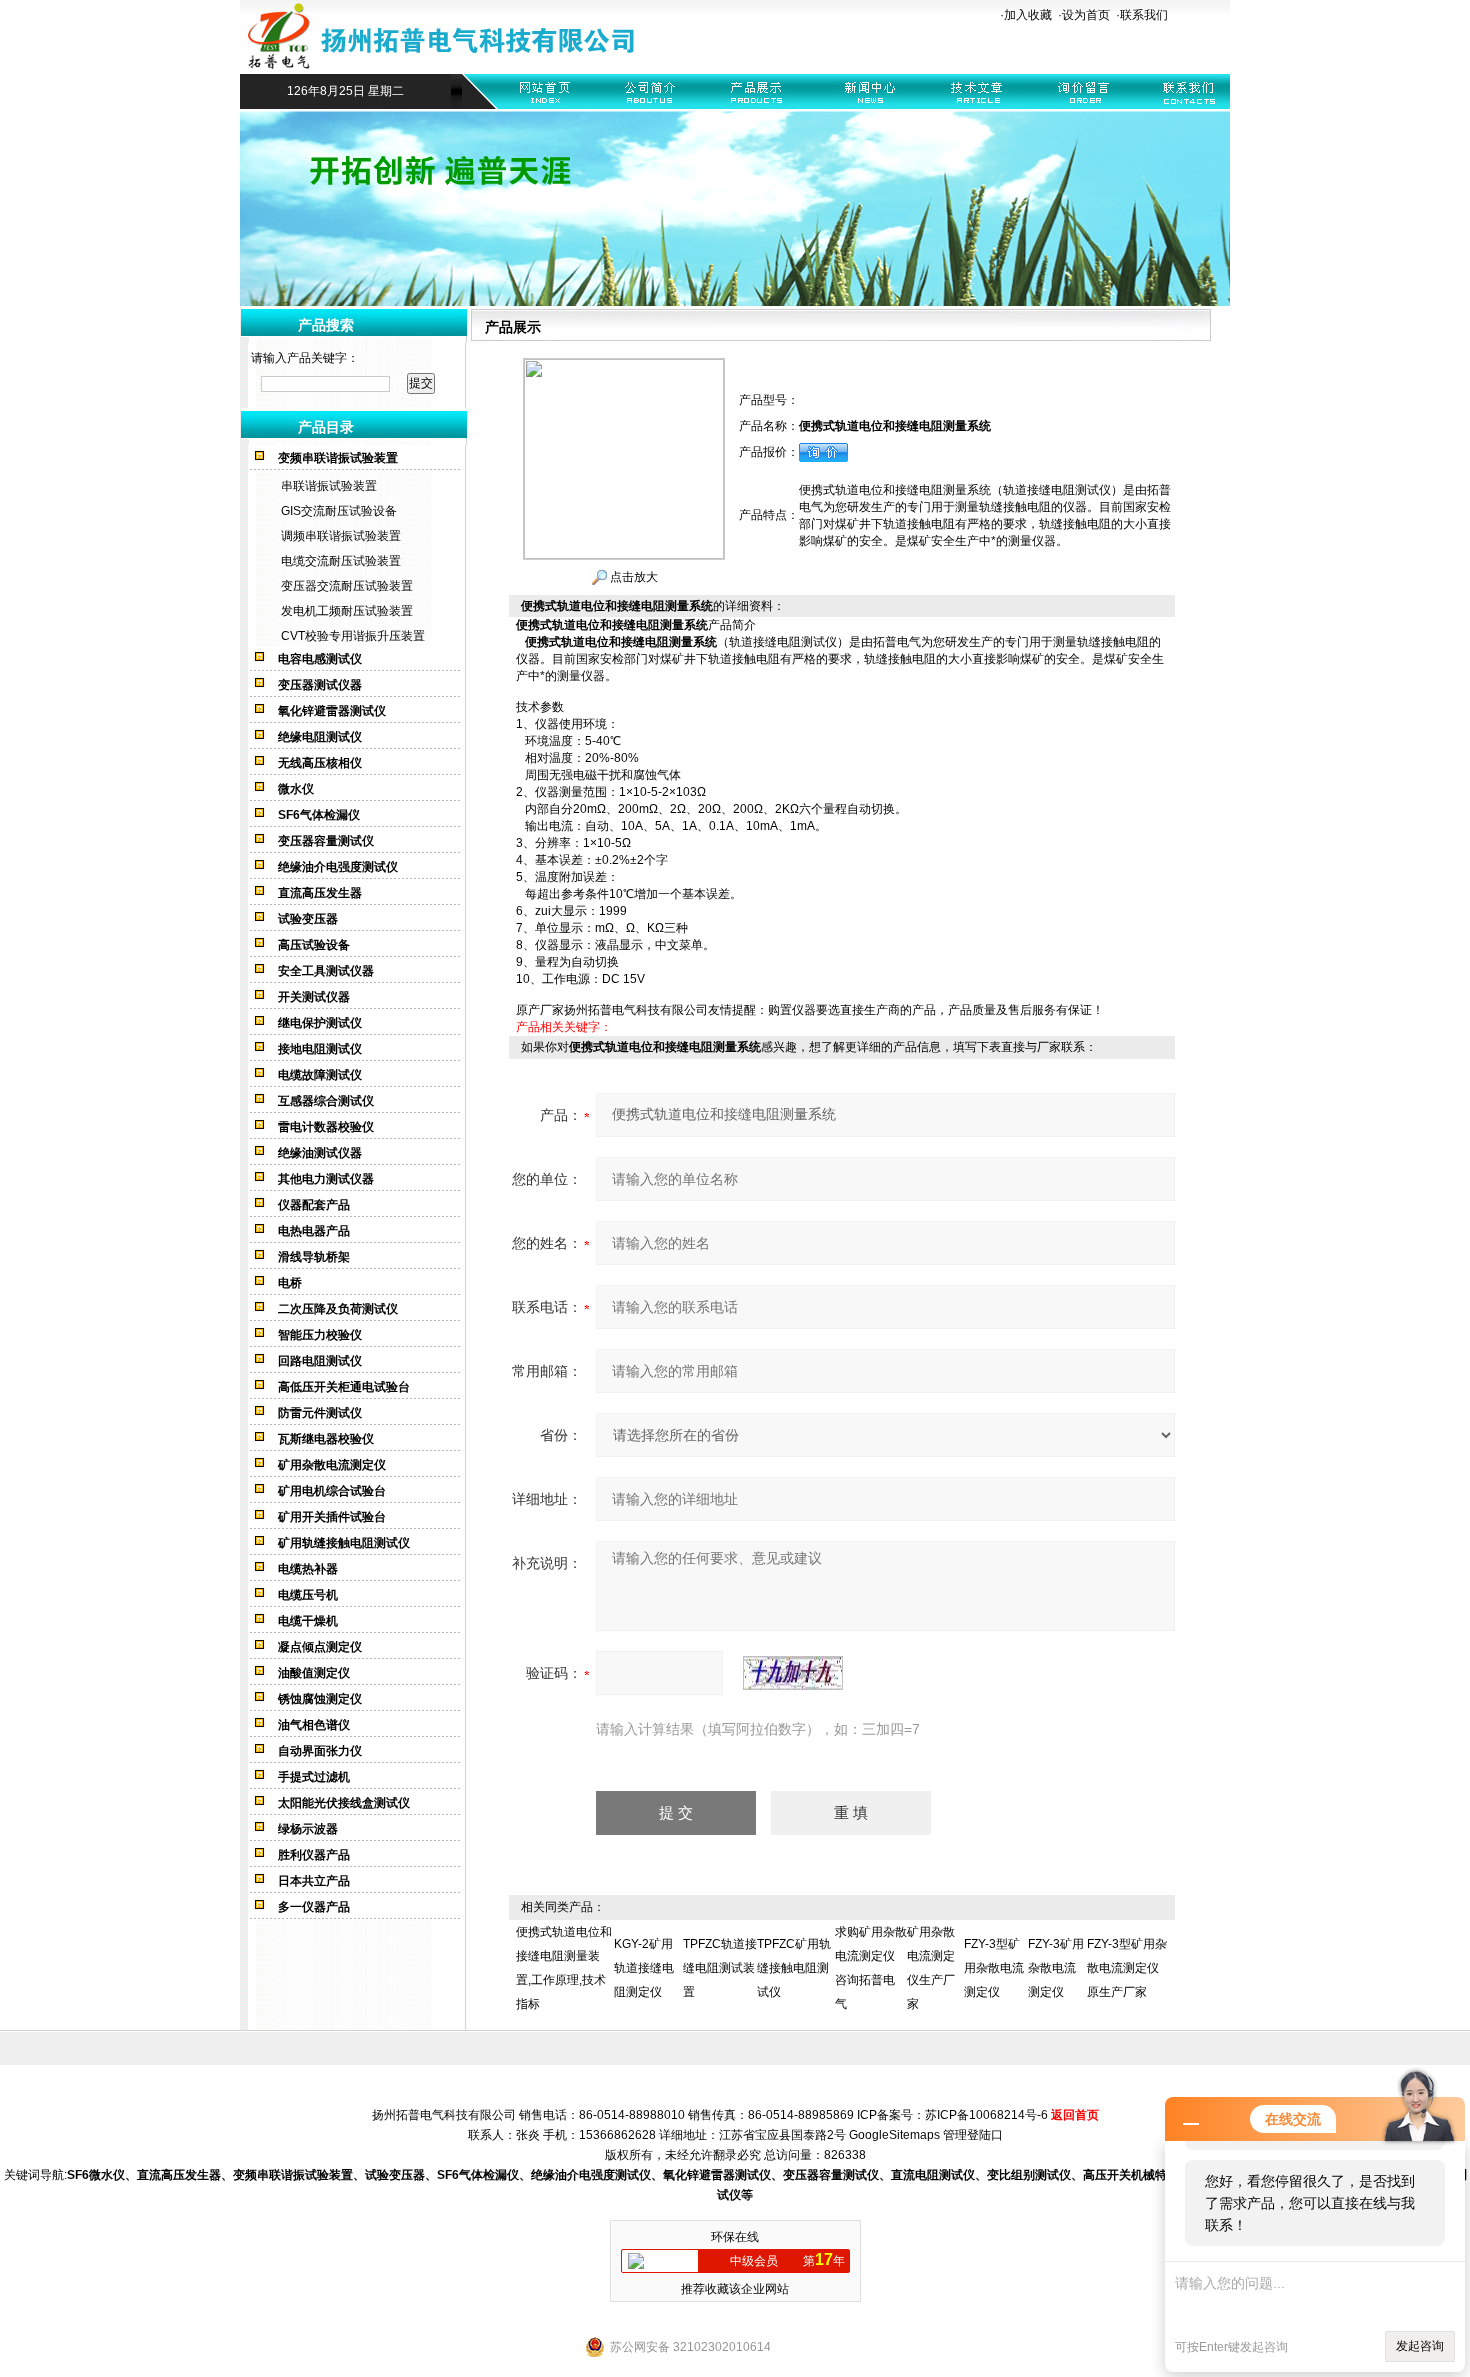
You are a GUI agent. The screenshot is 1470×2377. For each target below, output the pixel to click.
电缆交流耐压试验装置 (341, 561)
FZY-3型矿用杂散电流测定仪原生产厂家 (1127, 1968)
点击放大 (632, 577)
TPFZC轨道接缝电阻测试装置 (720, 1968)
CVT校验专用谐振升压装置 (353, 636)
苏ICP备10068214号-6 (986, 2115)
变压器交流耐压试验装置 (347, 586)
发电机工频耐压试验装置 (347, 611)
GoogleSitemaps (894, 2135)
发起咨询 (1420, 2346)
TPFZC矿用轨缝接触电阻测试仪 (794, 1968)
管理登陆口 (973, 2135)
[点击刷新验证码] (793, 1673)
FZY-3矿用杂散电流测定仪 (1056, 1968)
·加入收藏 (1026, 15)
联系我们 (1144, 15)
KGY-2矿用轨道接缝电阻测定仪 (644, 1968)
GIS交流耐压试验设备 (339, 511)
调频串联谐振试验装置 (341, 536)
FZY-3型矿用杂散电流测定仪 (994, 1968)
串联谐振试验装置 (329, 486)
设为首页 (1086, 15)
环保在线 (735, 2237)
